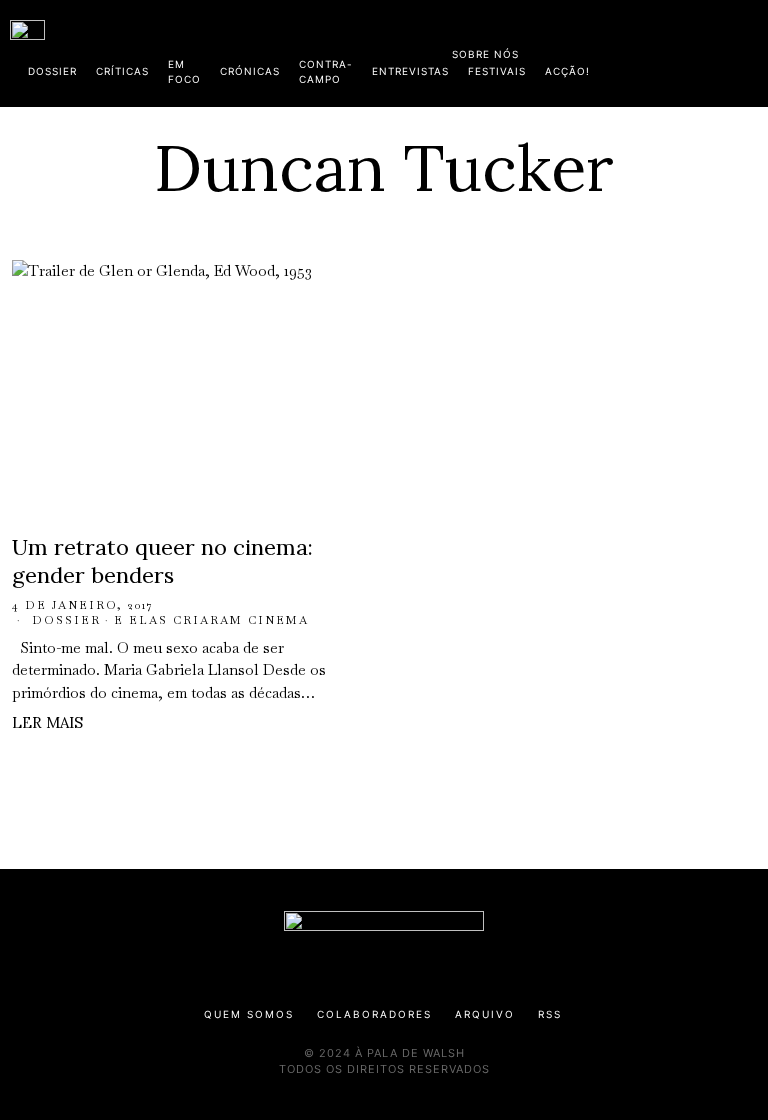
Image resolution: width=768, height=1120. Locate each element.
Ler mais (47, 722)
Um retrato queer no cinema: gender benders (162, 561)
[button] (748, 53)
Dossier (66, 620)
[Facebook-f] (565, 50)
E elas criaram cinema (211, 620)
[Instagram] (629, 50)
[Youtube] (693, 50)
